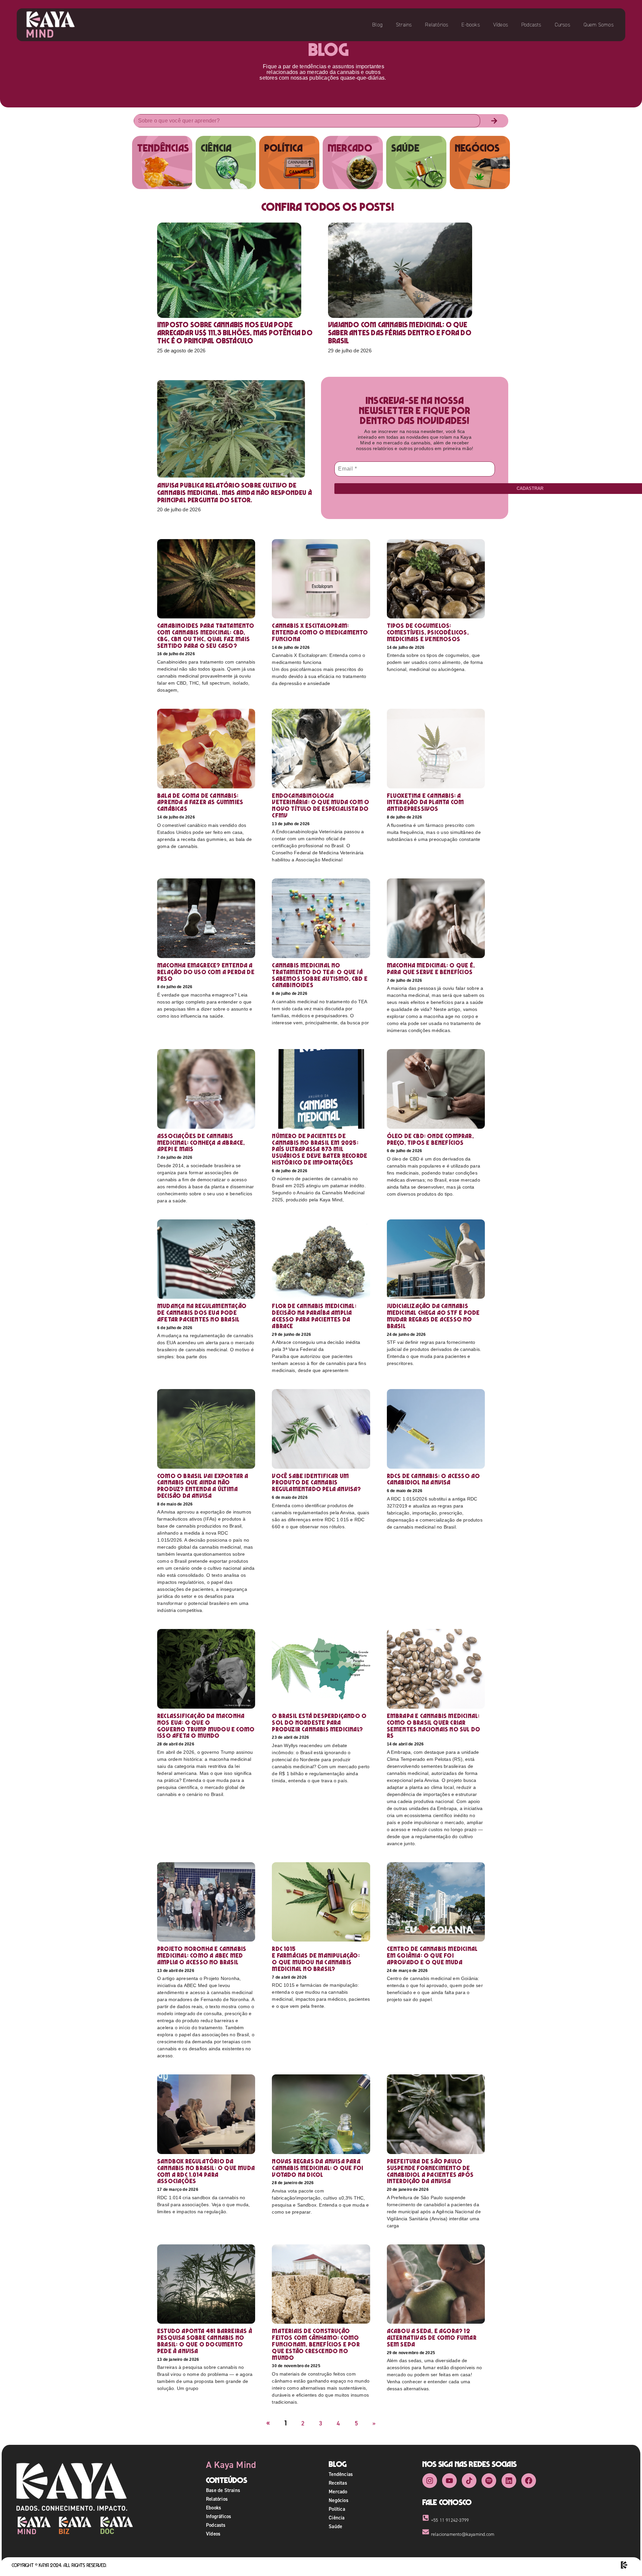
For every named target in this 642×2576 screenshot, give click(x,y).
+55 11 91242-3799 (450, 2520)
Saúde (335, 2526)
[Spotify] (489, 2481)
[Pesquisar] (494, 121)
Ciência (337, 2518)
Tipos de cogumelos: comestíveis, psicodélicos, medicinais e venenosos (428, 632)
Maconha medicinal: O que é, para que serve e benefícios (431, 969)
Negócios (339, 2500)
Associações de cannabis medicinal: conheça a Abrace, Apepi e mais (201, 1143)
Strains (404, 25)
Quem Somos (599, 25)
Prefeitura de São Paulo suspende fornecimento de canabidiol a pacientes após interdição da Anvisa (430, 2171)
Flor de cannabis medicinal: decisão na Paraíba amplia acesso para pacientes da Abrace (314, 1316)
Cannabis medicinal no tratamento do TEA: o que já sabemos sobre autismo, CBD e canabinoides (320, 975)
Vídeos (501, 25)
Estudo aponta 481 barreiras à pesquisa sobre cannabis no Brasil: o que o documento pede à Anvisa (205, 2341)
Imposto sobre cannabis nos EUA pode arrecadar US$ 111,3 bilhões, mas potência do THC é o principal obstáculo (235, 333)
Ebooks (213, 2508)
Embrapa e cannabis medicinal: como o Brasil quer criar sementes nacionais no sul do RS (434, 1726)
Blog (377, 25)
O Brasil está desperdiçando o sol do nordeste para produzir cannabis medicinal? (319, 1723)
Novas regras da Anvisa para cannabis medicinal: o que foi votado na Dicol (317, 2168)
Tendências (341, 2474)
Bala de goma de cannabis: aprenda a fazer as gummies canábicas (200, 802)
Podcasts (531, 25)
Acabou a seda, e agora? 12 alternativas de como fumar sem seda (432, 2338)
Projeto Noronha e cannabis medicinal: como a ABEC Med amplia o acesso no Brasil (202, 1955)
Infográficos (219, 2516)
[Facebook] (529, 2481)
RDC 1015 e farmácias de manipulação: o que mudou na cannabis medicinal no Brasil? (316, 1959)
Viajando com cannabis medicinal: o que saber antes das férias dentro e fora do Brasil (400, 333)
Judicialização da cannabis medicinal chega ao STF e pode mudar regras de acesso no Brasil (433, 1316)
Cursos (562, 25)
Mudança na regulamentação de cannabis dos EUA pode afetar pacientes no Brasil (202, 1313)
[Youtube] (449, 2481)
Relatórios (437, 25)
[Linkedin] (509, 2481)
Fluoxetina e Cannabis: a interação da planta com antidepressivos (425, 802)
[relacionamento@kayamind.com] (426, 2532)
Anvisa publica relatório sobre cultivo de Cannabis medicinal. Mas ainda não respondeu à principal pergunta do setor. (235, 493)
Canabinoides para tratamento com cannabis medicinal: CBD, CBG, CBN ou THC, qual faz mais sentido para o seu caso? (206, 635)
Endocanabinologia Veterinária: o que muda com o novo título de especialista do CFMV (320, 805)
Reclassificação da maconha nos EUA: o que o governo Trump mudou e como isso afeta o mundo (206, 1726)
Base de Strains (223, 2490)
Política (337, 2509)
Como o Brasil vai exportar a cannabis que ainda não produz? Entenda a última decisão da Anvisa (203, 1486)
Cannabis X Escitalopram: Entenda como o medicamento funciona (320, 632)
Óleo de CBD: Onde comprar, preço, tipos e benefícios (430, 1139)
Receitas (338, 2483)
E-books (470, 25)
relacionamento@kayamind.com (463, 2534)
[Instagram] (430, 2481)
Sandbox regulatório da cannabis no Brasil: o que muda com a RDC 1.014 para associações (206, 2171)
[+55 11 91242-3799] (426, 2518)
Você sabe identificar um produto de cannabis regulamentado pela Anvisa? (316, 1483)
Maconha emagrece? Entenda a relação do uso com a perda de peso (206, 972)
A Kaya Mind (231, 2465)
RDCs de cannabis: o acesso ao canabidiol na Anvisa (434, 1479)
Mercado (338, 2492)
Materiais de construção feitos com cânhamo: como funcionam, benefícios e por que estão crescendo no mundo (316, 2344)
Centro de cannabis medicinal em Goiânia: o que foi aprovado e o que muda (432, 1955)
